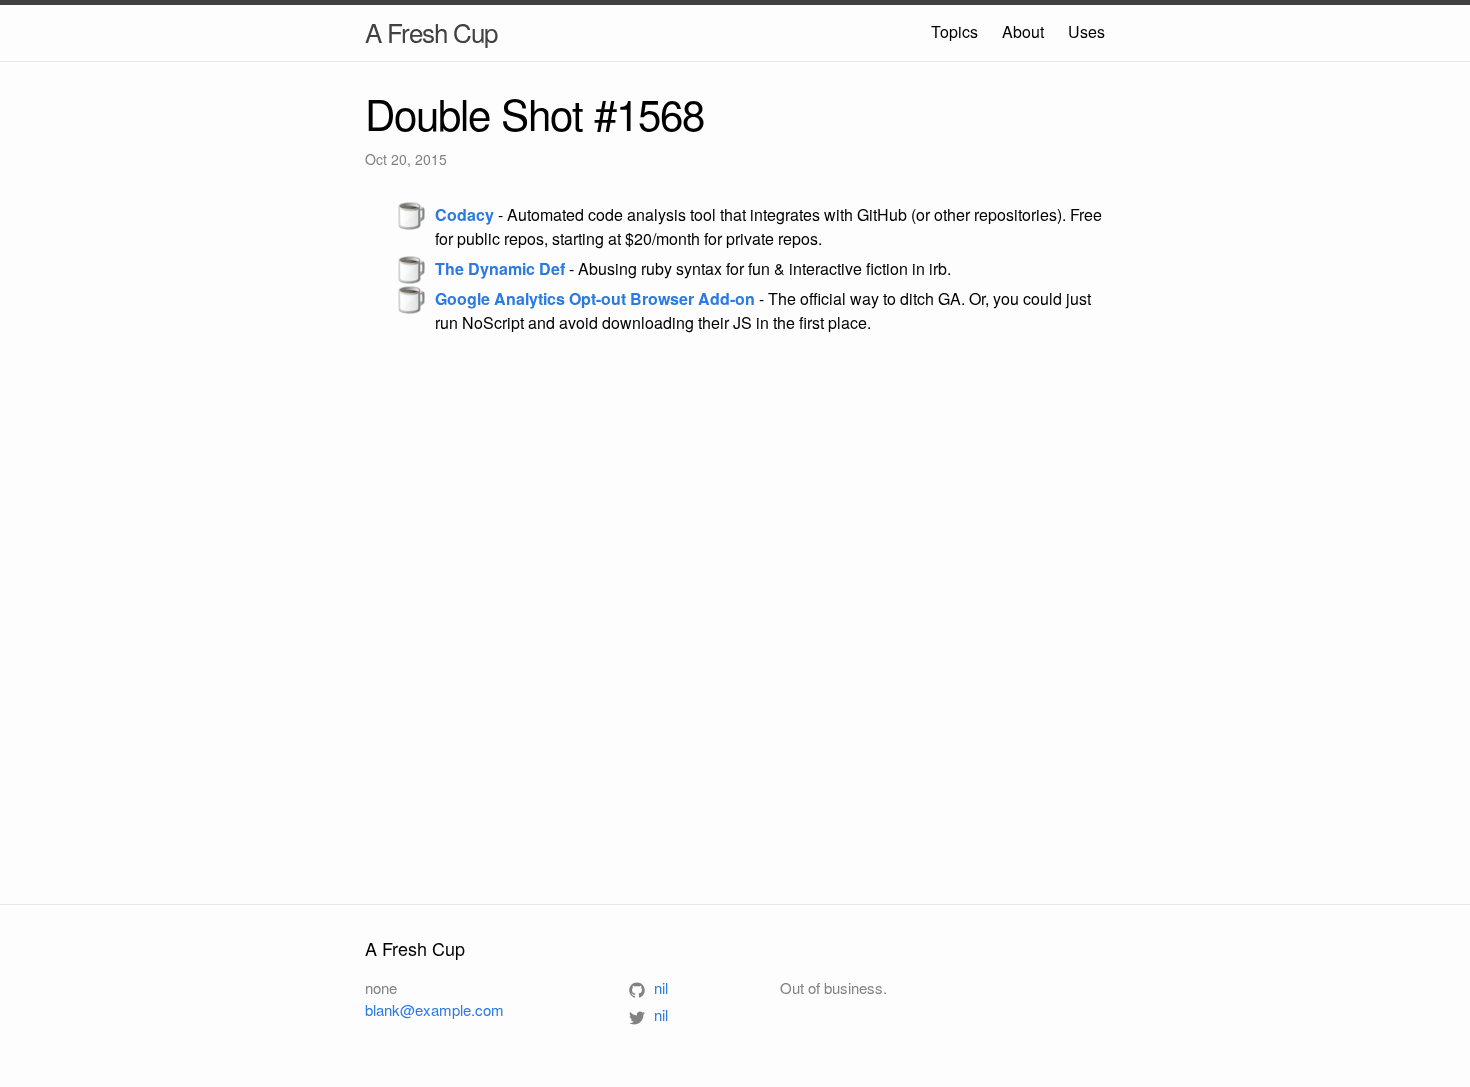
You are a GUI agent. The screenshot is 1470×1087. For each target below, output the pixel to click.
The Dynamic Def (500, 268)
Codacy (464, 214)
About (1023, 31)
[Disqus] (735, 618)
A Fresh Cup (431, 31)
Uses (1086, 31)
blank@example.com (434, 1009)
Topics (954, 31)
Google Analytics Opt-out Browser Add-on (595, 298)
